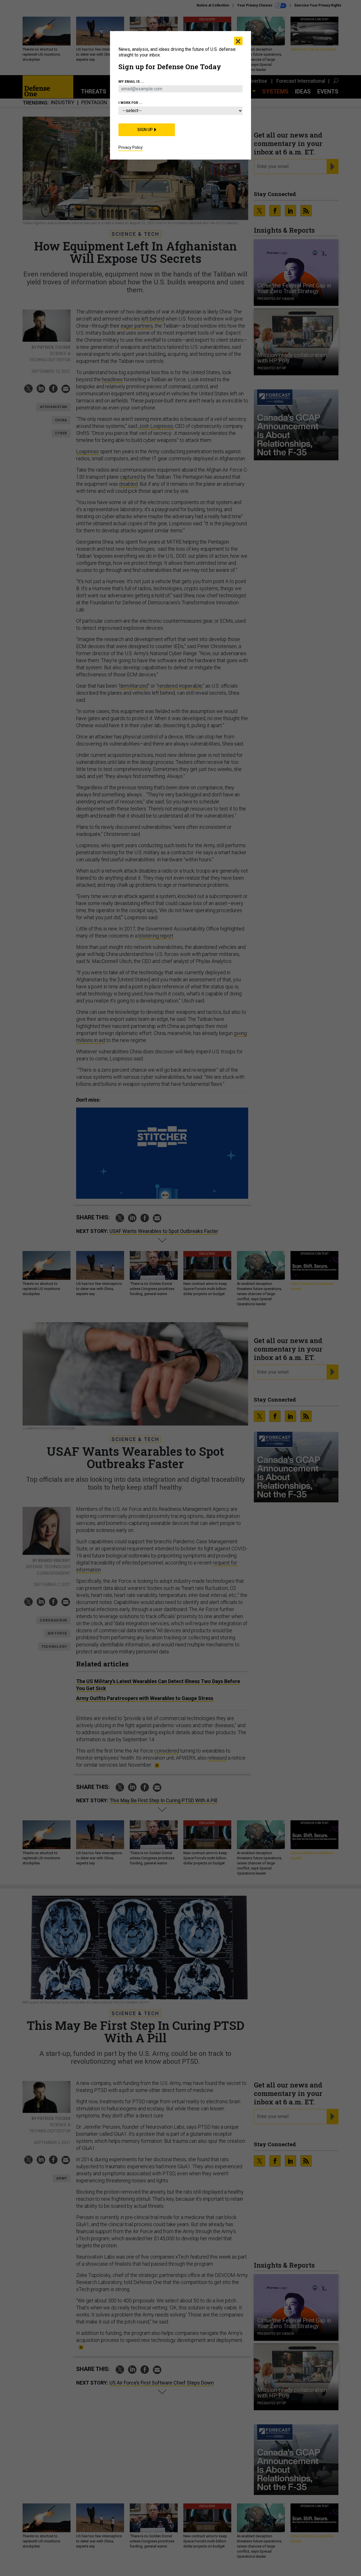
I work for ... (130, 103)
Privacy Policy (131, 147)
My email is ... (131, 82)
